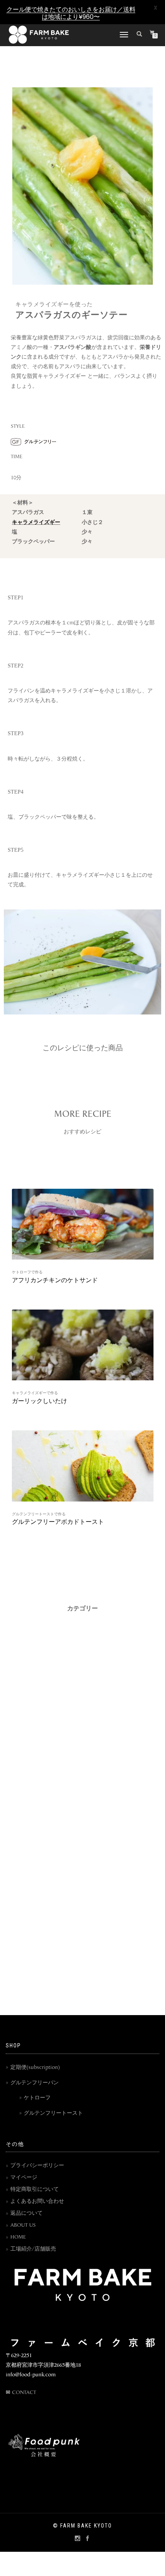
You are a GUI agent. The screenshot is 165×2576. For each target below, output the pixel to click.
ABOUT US (23, 2225)
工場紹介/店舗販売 (33, 2249)
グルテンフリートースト (53, 2113)
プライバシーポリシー (37, 2166)
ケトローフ (37, 2098)
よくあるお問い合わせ (37, 2201)
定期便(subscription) (35, 2068)
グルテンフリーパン (35, 2083)
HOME (18, 2237)
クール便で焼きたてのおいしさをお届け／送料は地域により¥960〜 (71, 13)
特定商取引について (35, 2190)
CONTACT (24, 2393)
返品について (26, 2213)
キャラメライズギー (36, 523)
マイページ (24, 2178)
